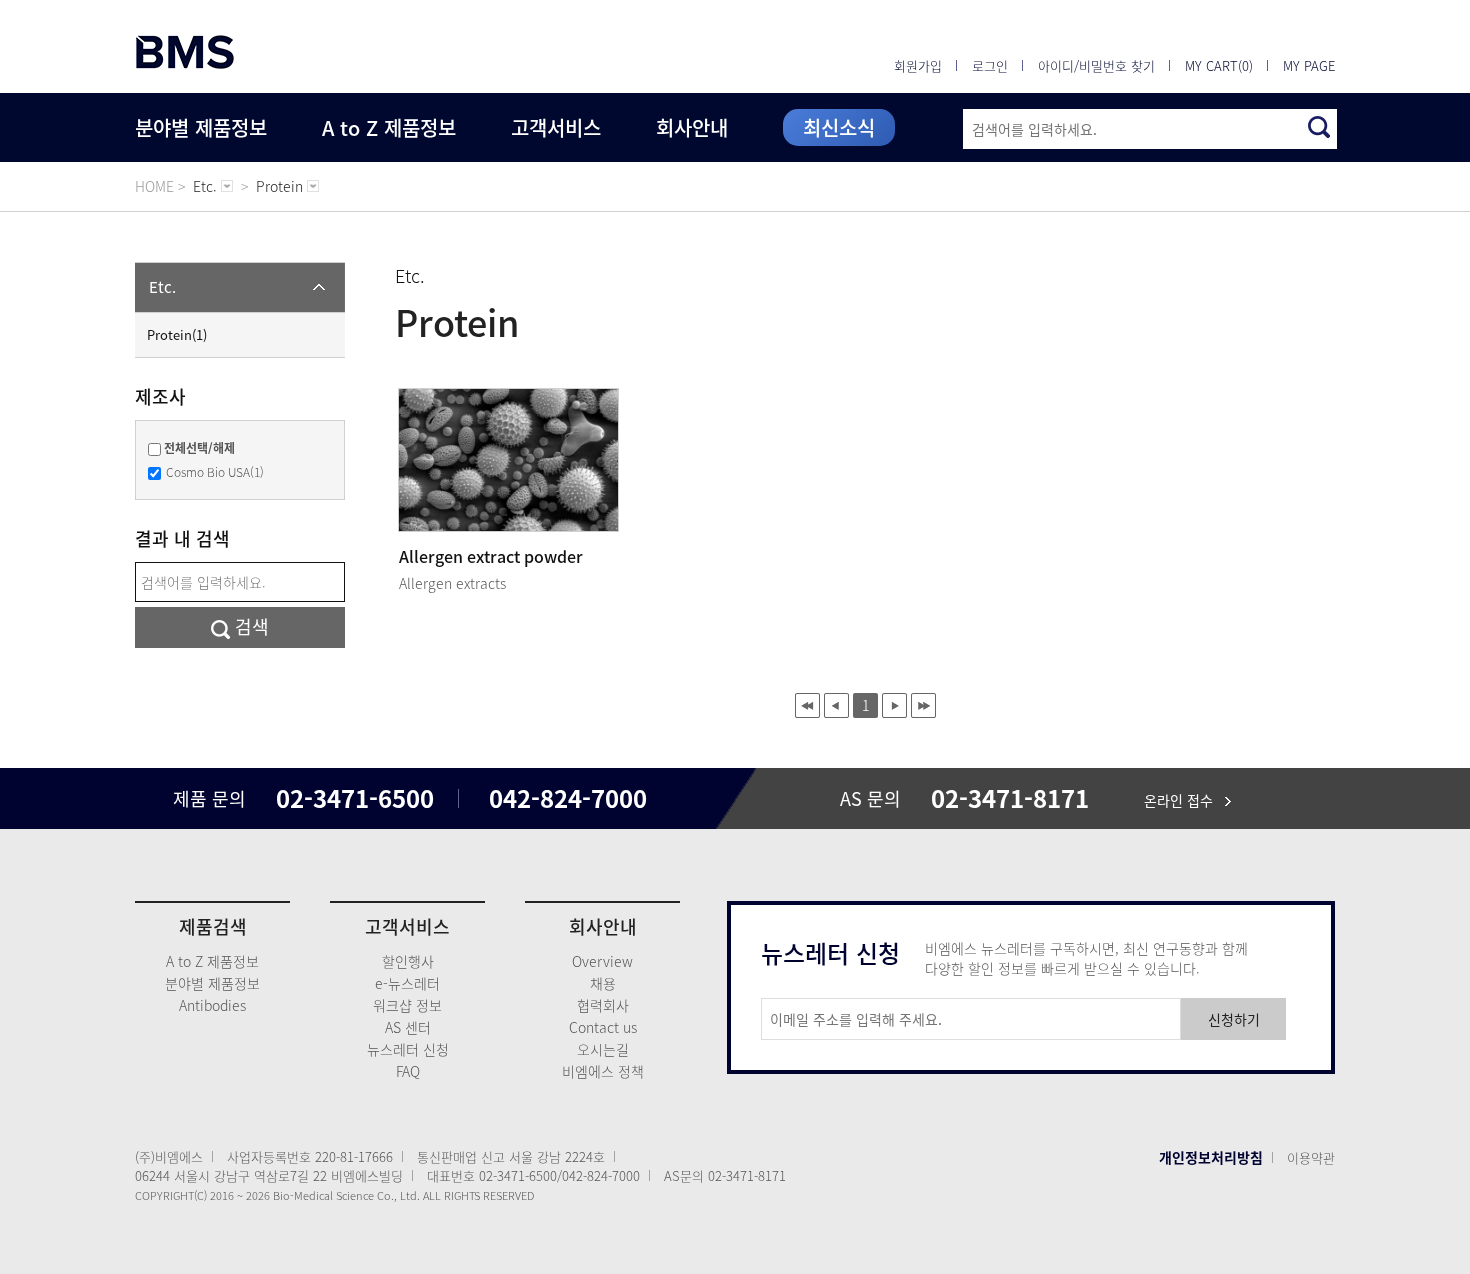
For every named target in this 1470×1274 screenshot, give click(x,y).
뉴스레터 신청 (408, 1049)
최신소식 (839, 127)
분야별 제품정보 (201, 127)
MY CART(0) (1219, 65)
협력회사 (603, 1005)
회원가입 (918, 65)
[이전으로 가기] (836, 705)
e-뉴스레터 (407, 983)
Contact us (603, 1027)
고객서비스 (556, 127)
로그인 (990, 65)
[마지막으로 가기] (923, 705)
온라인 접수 (1184, 800)
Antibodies (212, 1005)
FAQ (408, 1071)
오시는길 (603, 1049)
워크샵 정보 (407, 1005)
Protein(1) (177, 334)
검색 (249, 626)
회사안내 (692, 127)
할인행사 (408, 961)
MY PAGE (1309, 65)
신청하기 (1234, 1019)
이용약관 (1311, 1157)
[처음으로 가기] (807, 705)
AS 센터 (408, 1027)
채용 (603, 983)
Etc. (162, 287)
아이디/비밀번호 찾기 (1096, 65)
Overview (602, 961)
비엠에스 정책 (603, 1071)
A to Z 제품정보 (389, 127)
